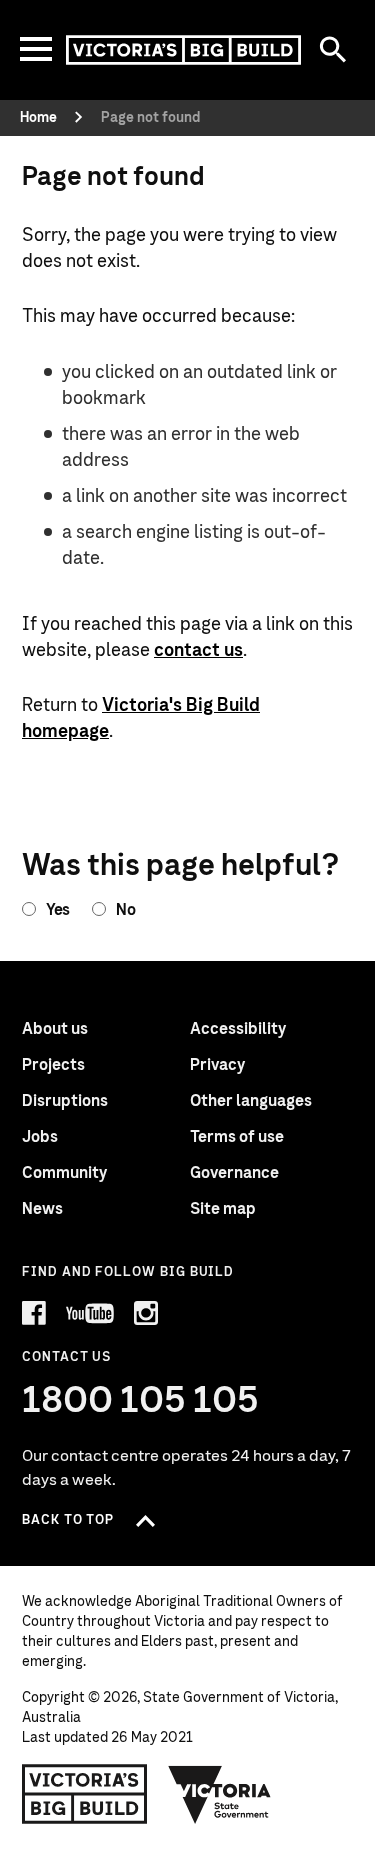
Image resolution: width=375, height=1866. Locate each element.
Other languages (251, 1101)
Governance (234, 1173)
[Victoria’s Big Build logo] (84, 1794)
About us (55, 1029)
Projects (53, 1065)
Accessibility (238, 1029)
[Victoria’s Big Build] (183, 50)
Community (64, 1173)
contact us (198, 651)
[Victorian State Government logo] (220, 1794)
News (42, 1209)
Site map (223, 1209)
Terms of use (237, 1137)
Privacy (217, 1065)
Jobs (40, 1137)
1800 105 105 (140, 1401)
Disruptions (65, 1101)
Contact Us (66, 1357)
